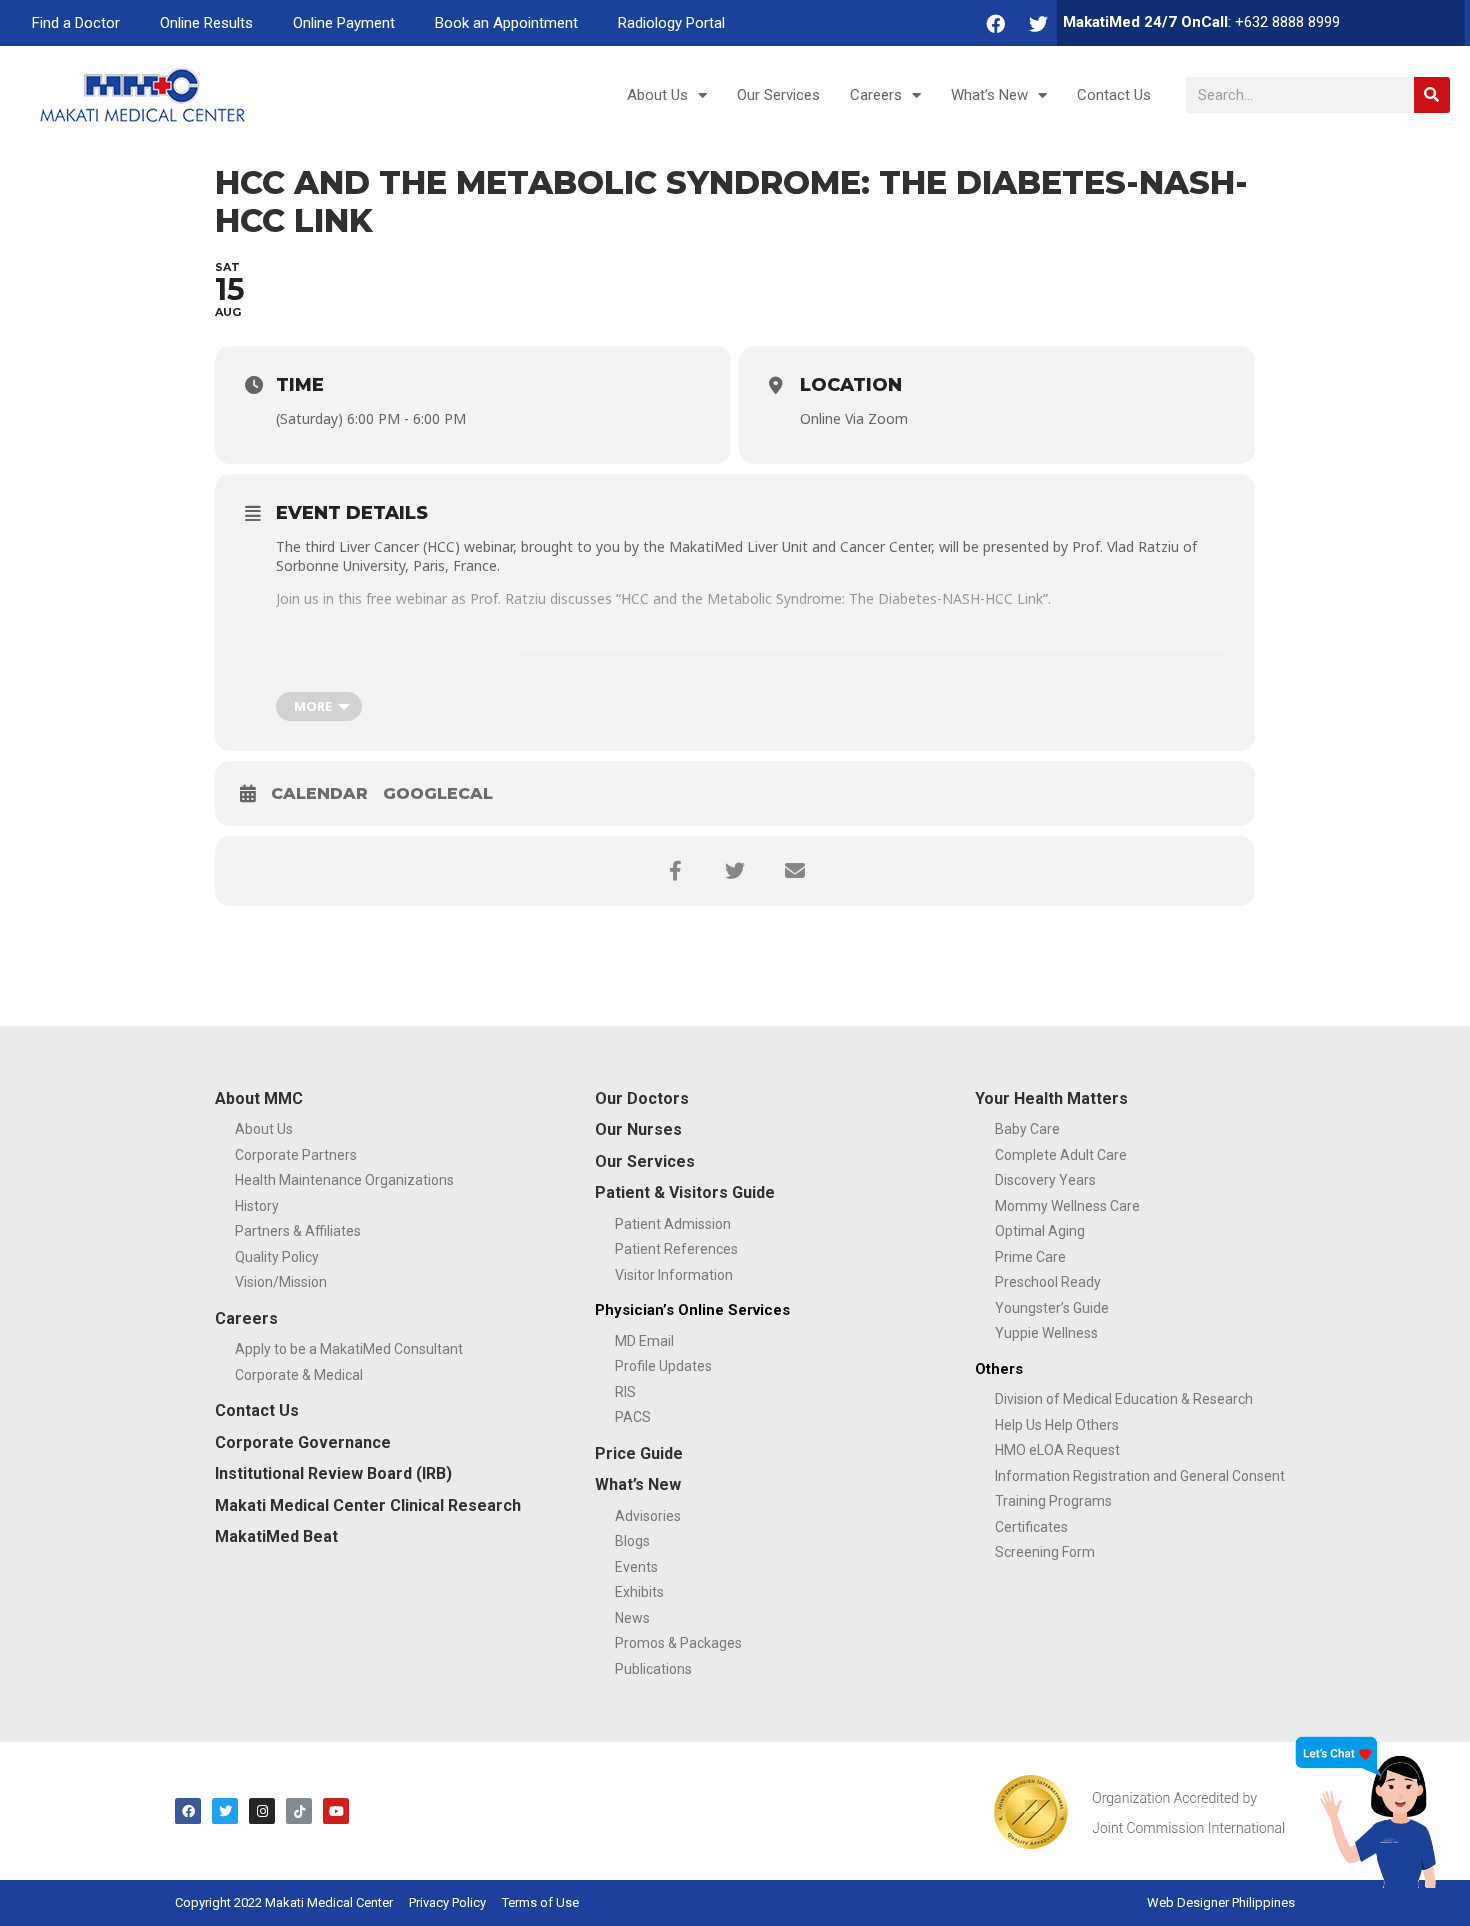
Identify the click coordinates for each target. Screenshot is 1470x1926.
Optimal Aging (1040, 1231)
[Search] (1432, 95)
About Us (657, 95)
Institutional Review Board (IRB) (333, 1473)
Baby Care (1027, 1129)
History (257, 1206)
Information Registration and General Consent (1140, 1476)
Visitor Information (674, 1275)
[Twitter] (1038, 23)
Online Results (206, 23)
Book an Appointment (506, 23)
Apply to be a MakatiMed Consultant (349, 1349)
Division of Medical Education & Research (1124, 1399)
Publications (653, 1669)
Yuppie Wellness (1046, 1333)
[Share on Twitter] (735, 871)
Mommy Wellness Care (1067, 1206)
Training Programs (1053, 1501)
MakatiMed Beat (276, 1536)
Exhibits (639, 1592)
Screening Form (1045, 1552)
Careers (876, 95)
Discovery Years (1045, 1180)
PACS (633, 1417)
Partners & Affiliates (298, 1231)
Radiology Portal (671, 23)
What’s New (989, 95)
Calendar (319, 793)
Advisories (648, 1516)
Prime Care (1030, 1257)
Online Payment (344, 23)
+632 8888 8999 (1287, 22)
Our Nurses (638, 1129)
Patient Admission (673, 1224)
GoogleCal (438, 793)
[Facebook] (995, 23)
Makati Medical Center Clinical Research (368, 1505)
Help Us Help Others (1057, 1425)
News (632, 1618)
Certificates (1031, 1527)
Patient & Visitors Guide (685, 1192)
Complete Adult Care (1061, 1155)
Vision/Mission (281, 1282)
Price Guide (639, 1453)
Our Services (778, 95)
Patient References (676, 1249)
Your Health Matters (1051, 1098)
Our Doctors (642, 1098)
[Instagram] (262, 1811)
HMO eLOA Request (1057, 1450)
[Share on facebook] (675, 871)
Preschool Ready (1048, 1282)
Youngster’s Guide (1052, 1308)
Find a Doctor (76, 23)
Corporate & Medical (299, 1375)
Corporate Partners (296, 1155)
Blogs (632, 1541)
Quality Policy (277, 1257)
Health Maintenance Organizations (344, 1180)
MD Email (644, 1341)
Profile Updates (663, 1366)
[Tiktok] (299, 1811)
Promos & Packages (678, 1643)
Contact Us (1114, 95)
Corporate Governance (303, 1442)
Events (636, 1567)
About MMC (259, 1098)
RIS (625, 1392)
